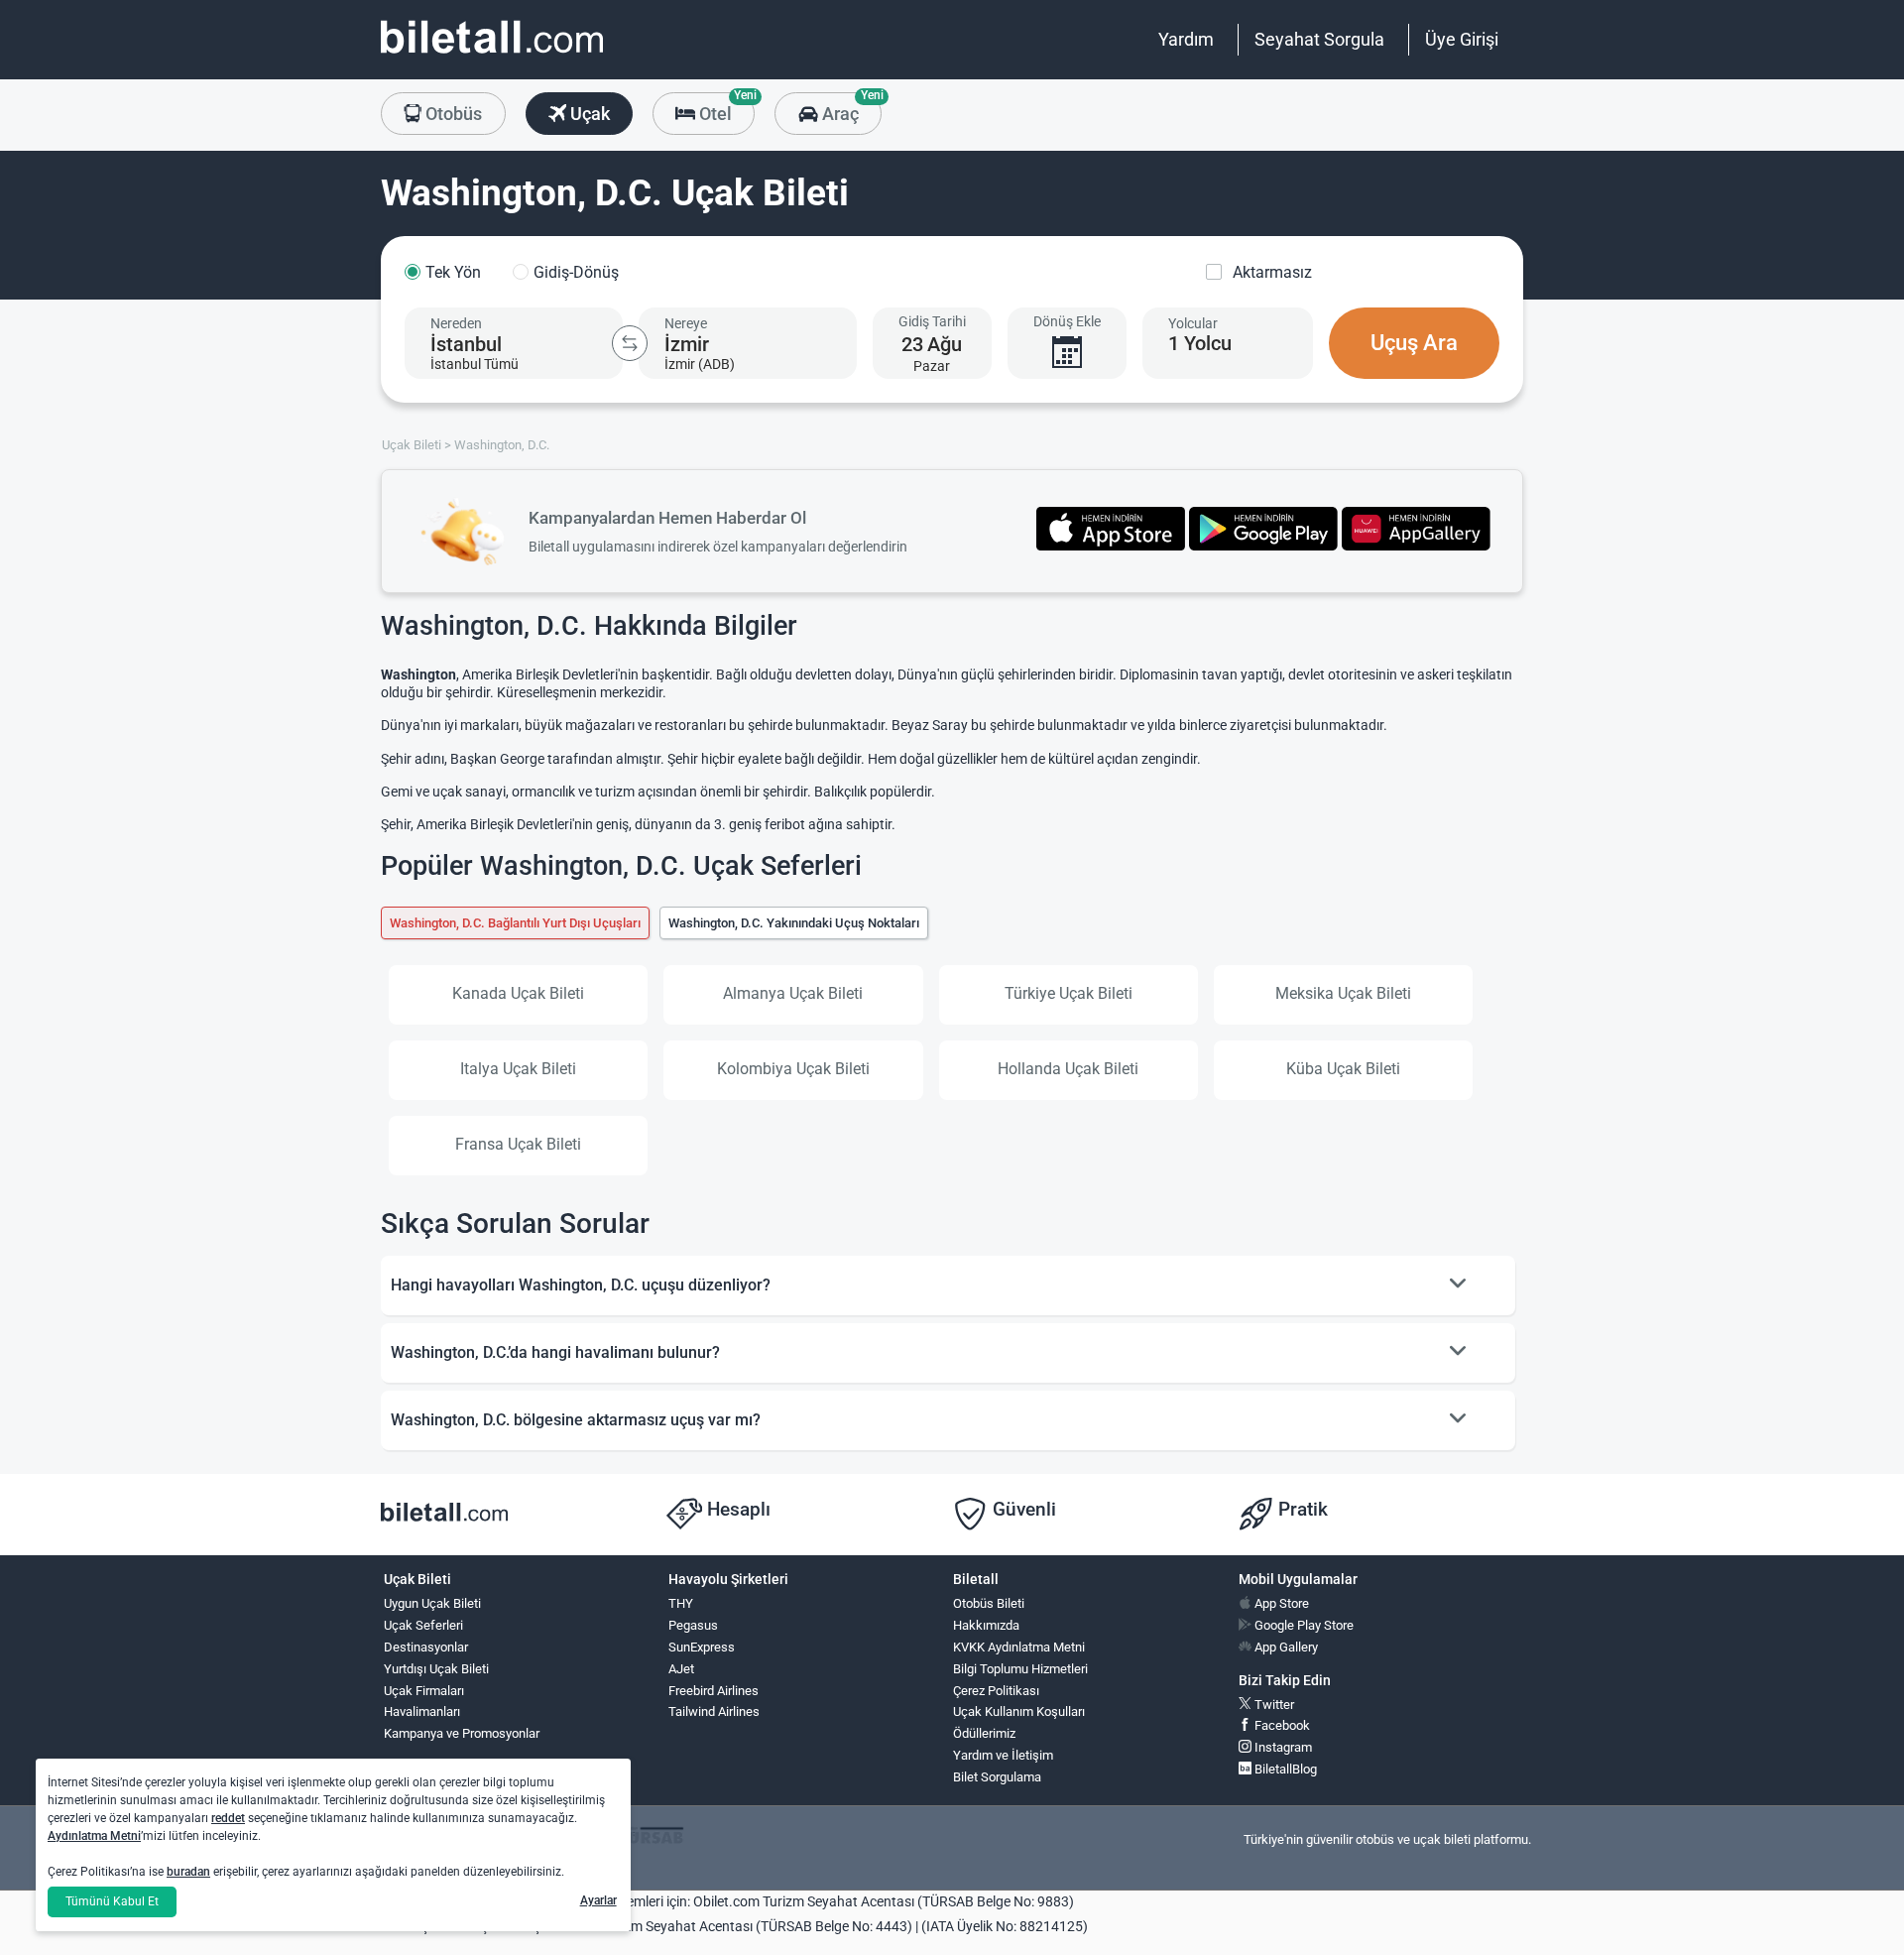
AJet (681, 1669)
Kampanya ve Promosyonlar (462, 1733)
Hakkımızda (986, 1625)
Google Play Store (1303, 1625)
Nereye (686, 323)
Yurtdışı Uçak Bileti (436, 1669)
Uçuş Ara (1414, 343)
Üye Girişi (1462, 39)
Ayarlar (598, 1900)
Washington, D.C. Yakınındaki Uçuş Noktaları (794, 923)
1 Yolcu (1200, 343)
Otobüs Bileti (989, 1603)
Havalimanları (422, 1711)
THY (681, 1603)
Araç (849, 108)
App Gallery (1285, 1647)
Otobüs (452, 114)
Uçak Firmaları (424, 1691)
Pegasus (693, 1625)
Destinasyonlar (426, 1647)
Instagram (1282, 1747)
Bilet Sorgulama (997, 1777)
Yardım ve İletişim (1003, 1755)
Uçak (588, 114)
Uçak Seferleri (423, 1625)
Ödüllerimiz (984, 1733)
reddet (228, 1818)
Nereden (456, 323)
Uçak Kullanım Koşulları (1019, 1711)
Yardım (1186, 39)
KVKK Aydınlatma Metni (1019, 1647)
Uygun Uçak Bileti (432, 1603)
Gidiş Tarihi (932, 321)
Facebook (1281, 1725)
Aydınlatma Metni (94, 1836)
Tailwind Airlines (714, 1711)
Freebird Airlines (714, 1691)
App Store (1280, 1603)
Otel (725, 108)
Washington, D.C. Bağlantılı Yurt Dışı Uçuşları (515, 923)
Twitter (1273, 1705)
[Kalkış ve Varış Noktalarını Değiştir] (630, 343)
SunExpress (702, 1647)
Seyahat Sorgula (1319, 39)
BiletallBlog (1284, 1769)
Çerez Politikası (996, 1691)
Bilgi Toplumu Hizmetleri (1020, 1669)
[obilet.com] (492, 55)
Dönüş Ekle (1067, 321)
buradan (188, 1872)
